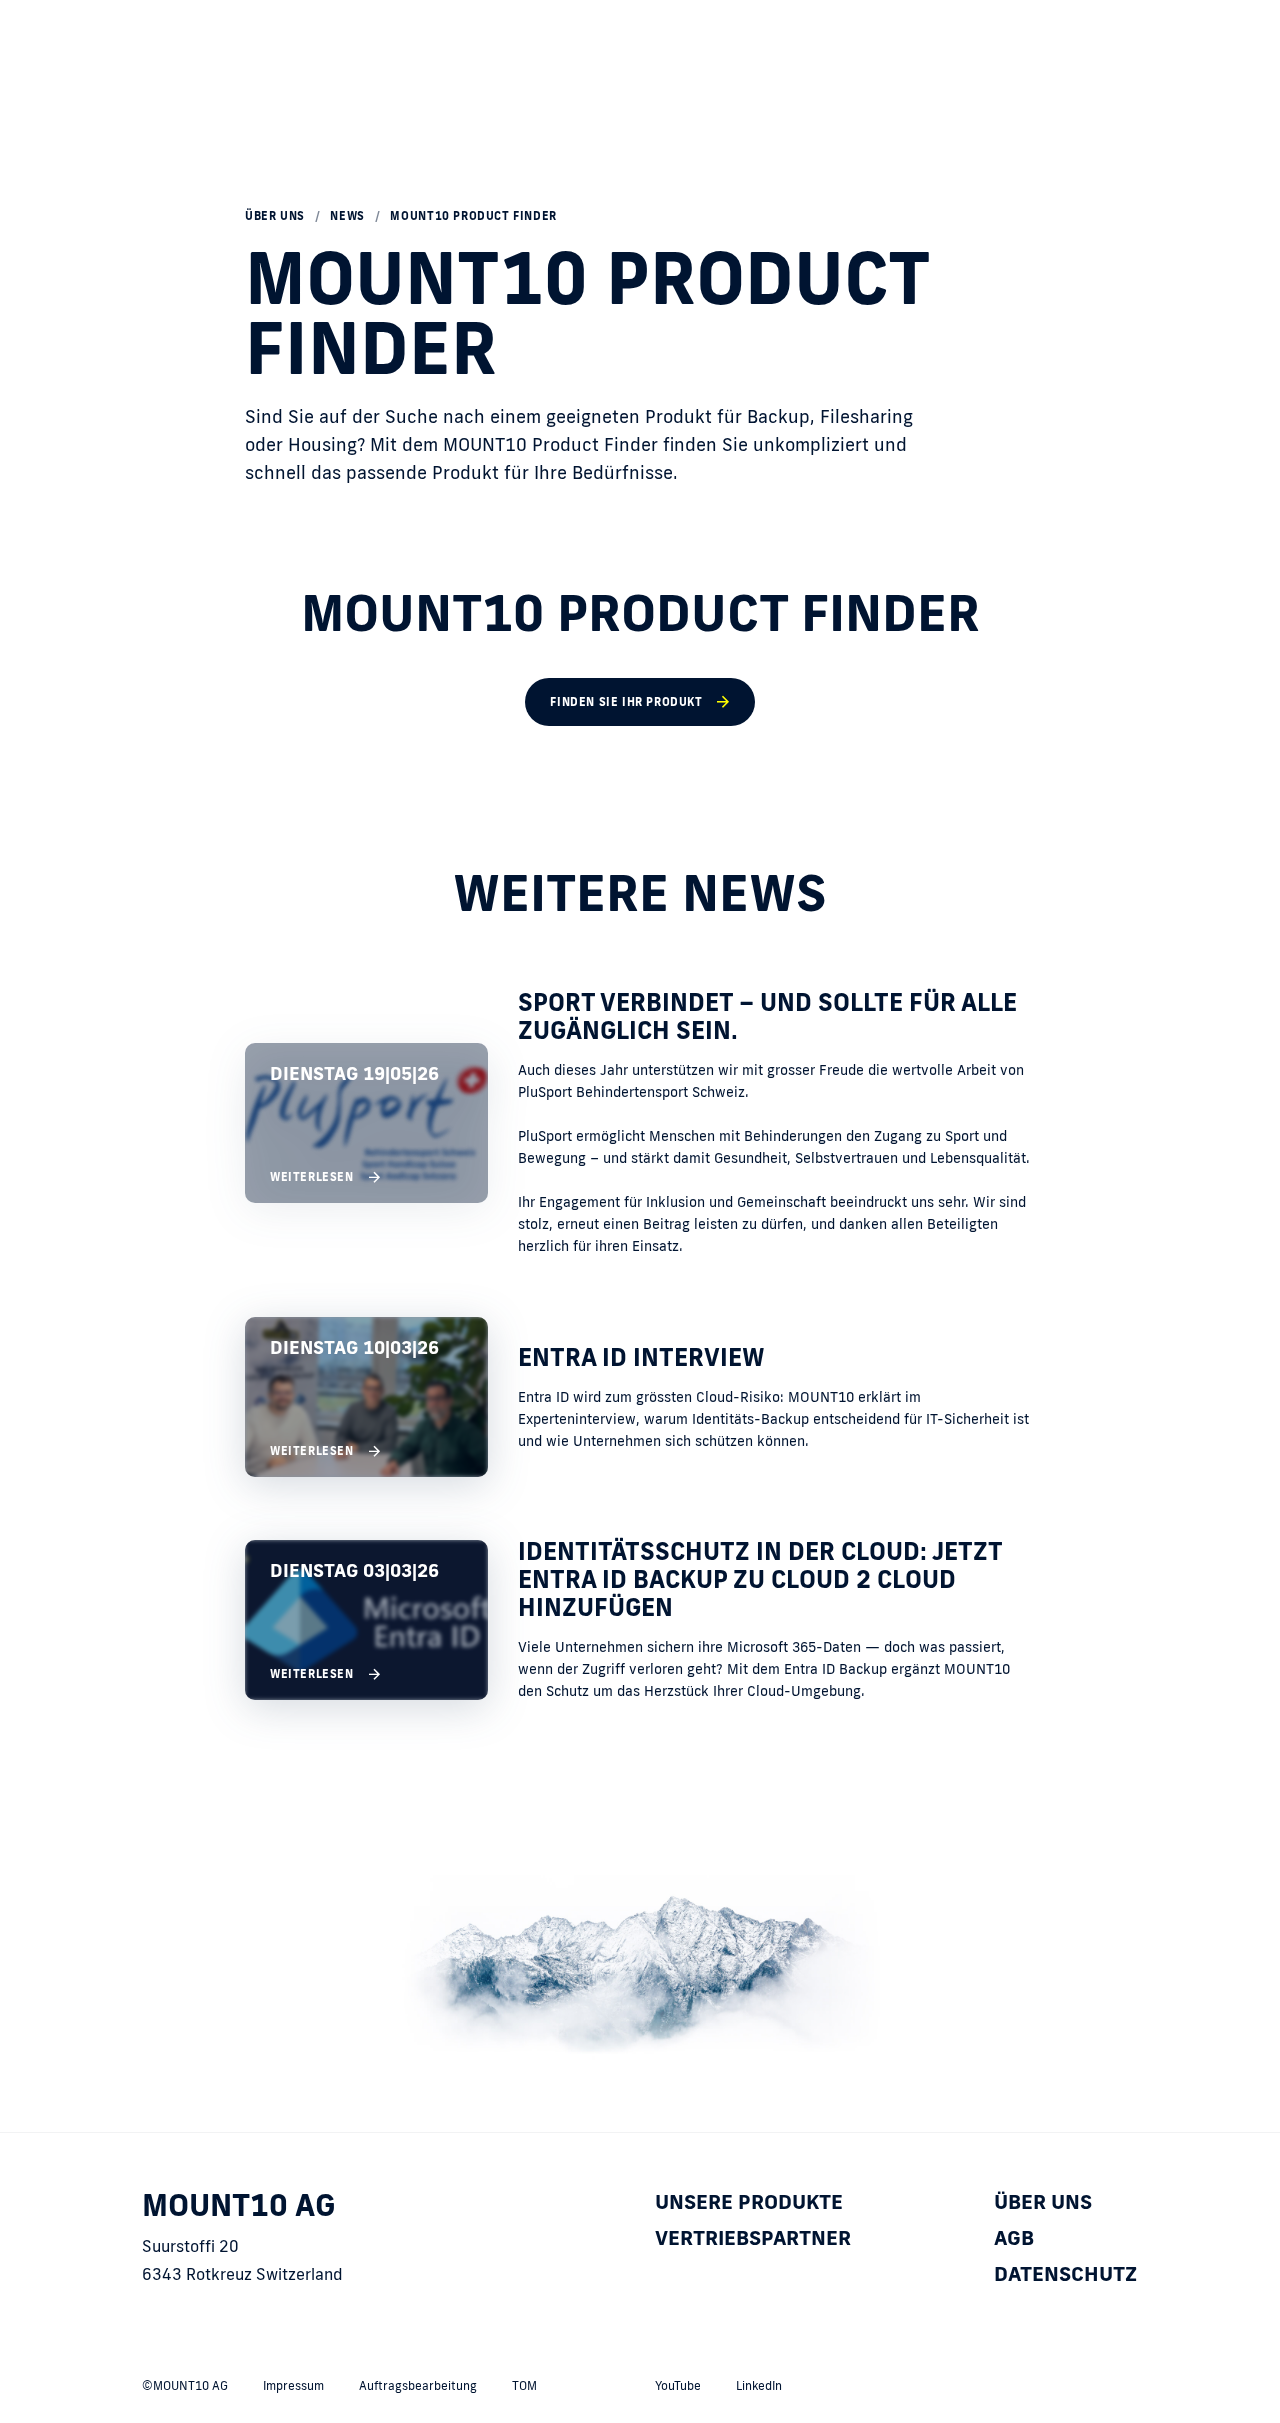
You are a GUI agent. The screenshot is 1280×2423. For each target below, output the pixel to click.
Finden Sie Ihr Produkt (626, 702)
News (347, 216)
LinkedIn (759, 2385)
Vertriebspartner (753, 2237)
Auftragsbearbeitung (418, 2385)
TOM (524, 2385)
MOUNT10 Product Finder (473, 216)
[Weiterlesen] (640, 1122)
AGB (1014, 2237)
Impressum (293, 2385)
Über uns (275, 216)
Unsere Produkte (749, 2201)
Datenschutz (1065, 2273)
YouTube (678, 2385)
